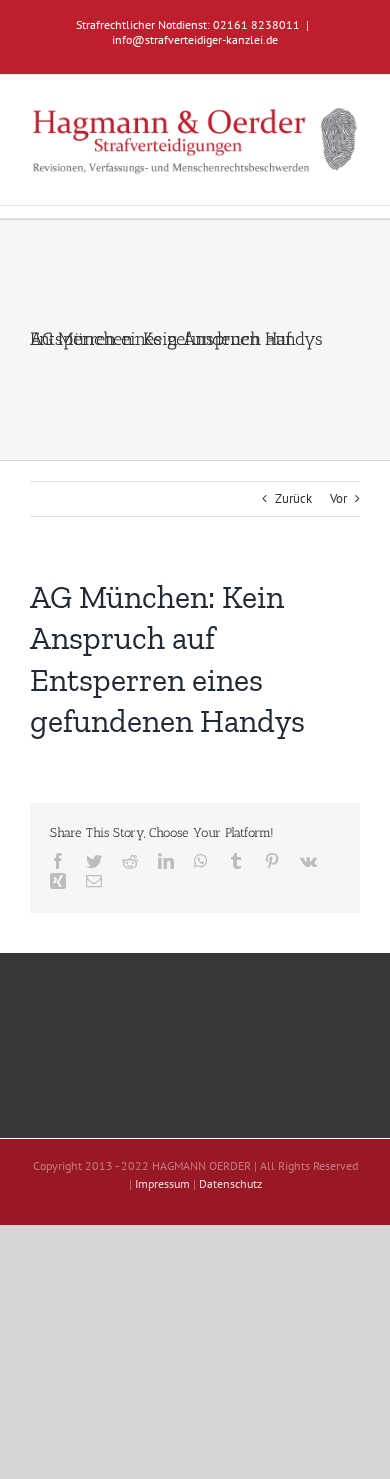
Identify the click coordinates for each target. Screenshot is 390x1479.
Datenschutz (230, 1183)
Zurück (293, 498)
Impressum (162, 1183)
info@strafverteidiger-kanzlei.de (195, 39)
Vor (338, 498)
